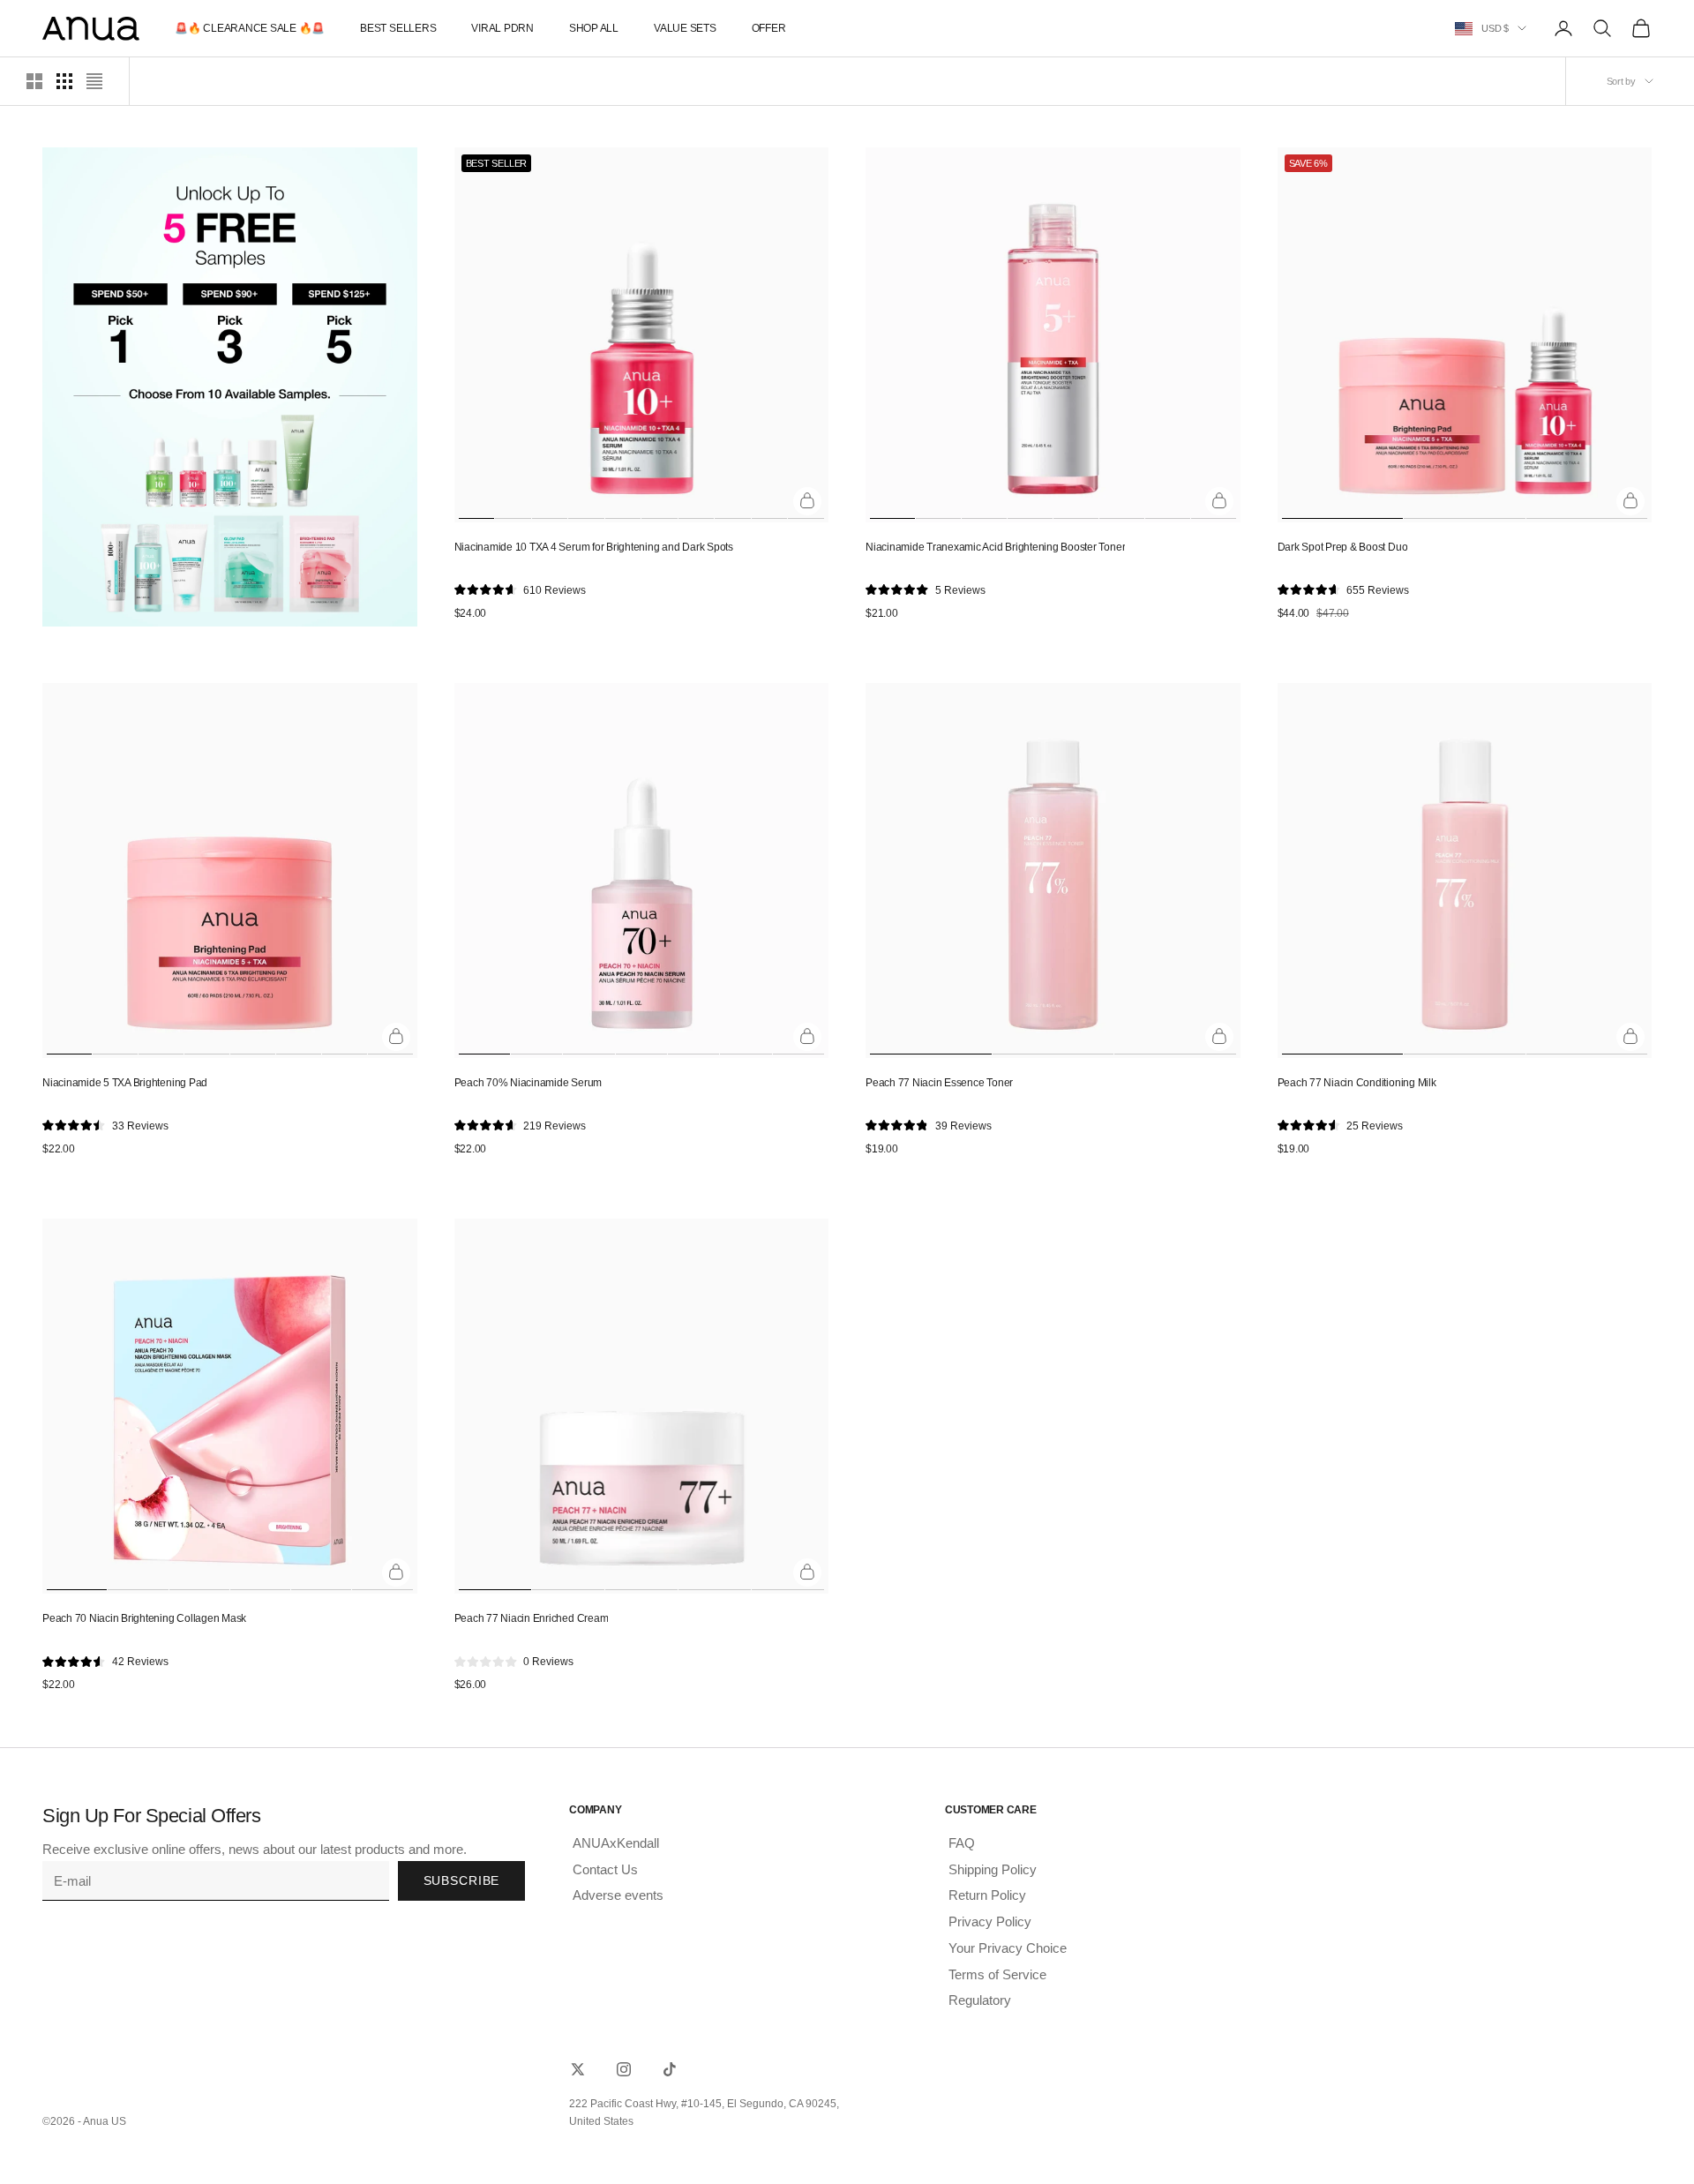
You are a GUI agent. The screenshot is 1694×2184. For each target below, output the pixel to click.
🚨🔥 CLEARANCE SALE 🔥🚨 (250, 28)
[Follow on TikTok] (670, 2069)
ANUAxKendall (616, 1843)
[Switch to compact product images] (94, 81)
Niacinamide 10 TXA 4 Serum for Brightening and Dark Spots (594, 547)
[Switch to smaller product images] (64, 81)
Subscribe (462, 1880)
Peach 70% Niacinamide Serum (528, 1083)
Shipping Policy (993, 1869)
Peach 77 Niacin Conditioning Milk (1357, 1083)
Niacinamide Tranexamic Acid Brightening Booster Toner (995, 547)
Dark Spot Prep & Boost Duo (1343, 547)
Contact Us (605, 1869)
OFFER (769, 28)
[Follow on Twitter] (578, 2069)
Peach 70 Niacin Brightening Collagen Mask (144, 1618)
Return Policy (987, 1895)
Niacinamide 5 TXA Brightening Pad (125, 1083)
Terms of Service (997, 1974)
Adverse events (618, 1895)
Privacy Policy (990, 1921)
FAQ (962, 1843)
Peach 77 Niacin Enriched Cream (532, 1618)
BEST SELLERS (398, 28)
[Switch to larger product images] (34, 81)
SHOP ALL (594, 28)
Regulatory (980, 2000)
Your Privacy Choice (1008, 1948)
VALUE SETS (685, 28)
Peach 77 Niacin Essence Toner (939, 1083)
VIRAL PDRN (502, 28)
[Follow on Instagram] (624, 2069)
